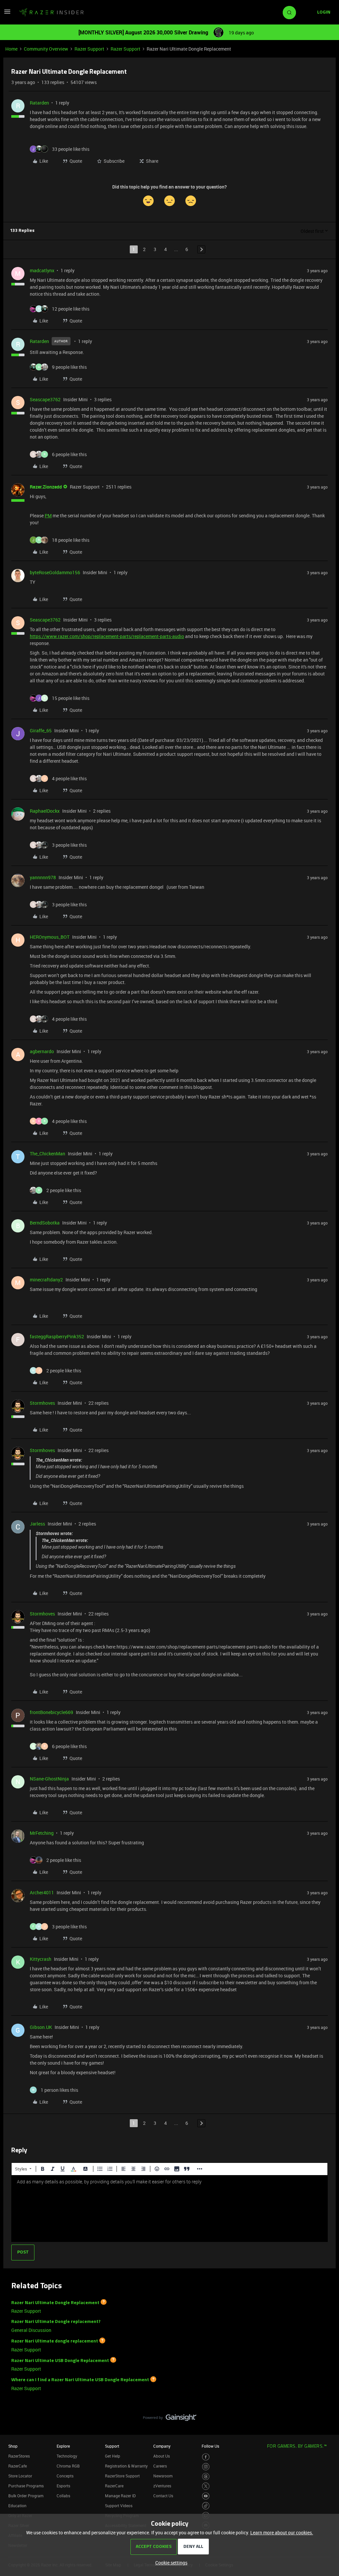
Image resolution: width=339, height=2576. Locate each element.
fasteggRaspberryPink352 (57, 1336)
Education (17, 2506)
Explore (63, 2446)
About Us (162, 2456)
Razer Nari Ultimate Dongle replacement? (56, 2322)
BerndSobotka (45, 1223)
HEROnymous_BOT (50, 937)
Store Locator (20, 2476)
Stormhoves (42, 1403)
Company (162, 2446)
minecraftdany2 (46, 1280)
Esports (63, 2486)
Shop (13, 2446)
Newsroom (163, 2476)
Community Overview (46, 49)
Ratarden (39, 103)
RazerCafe (18, 2466)
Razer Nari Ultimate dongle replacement (55, 2341)
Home (11, 49)
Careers (160, 2466)
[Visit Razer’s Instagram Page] (206, 2467)
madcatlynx (42, 270)
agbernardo (42, 1051)
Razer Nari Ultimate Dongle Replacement (55, 2303)
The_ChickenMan (48, 1154)
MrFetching (42, 1833)
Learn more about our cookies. (282, 2533)
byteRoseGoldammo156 (55, 572)
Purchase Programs (26, 2486)
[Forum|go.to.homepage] (51, 13)
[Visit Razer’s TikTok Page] (206, 2506)
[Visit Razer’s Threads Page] (206, 2477)
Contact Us (163, 2496)
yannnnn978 (43, 877)
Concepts (65, 2476)
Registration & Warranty (126, 2466)
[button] (7, 14)
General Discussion (31, 2330)
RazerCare (114, 2486)
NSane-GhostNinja (49, 1779)
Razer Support (89, 49)
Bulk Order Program (26, 2496)
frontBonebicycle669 (51, 1712)
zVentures (162, 2486)
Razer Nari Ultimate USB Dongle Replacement (60, 2361)
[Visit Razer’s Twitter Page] (206, 2486)
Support (112, 2446)
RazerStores (19, 2456)
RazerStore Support (122, 2476)
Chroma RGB (68, 2466)
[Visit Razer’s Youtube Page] (206, 2496)
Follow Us (210, 2446)
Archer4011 (42, 1892)
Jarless (37, 1524)
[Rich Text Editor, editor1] (169, 2209)
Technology (67, 2456)
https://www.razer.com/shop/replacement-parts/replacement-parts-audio (107, 636)
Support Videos (119, 2506)
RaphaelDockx (45, 811)
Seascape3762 (45, 399)
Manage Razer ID (120, 2496)
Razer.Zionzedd (46, 487)
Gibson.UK (41, 2027)
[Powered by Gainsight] (170, 2419)
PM (48, 515)
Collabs (63, 2496)
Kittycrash (41, 1959)
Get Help (113, 2456)
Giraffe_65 (41, 730)
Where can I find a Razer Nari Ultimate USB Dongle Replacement (80, 2380)
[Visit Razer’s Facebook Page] (206, 2457)
